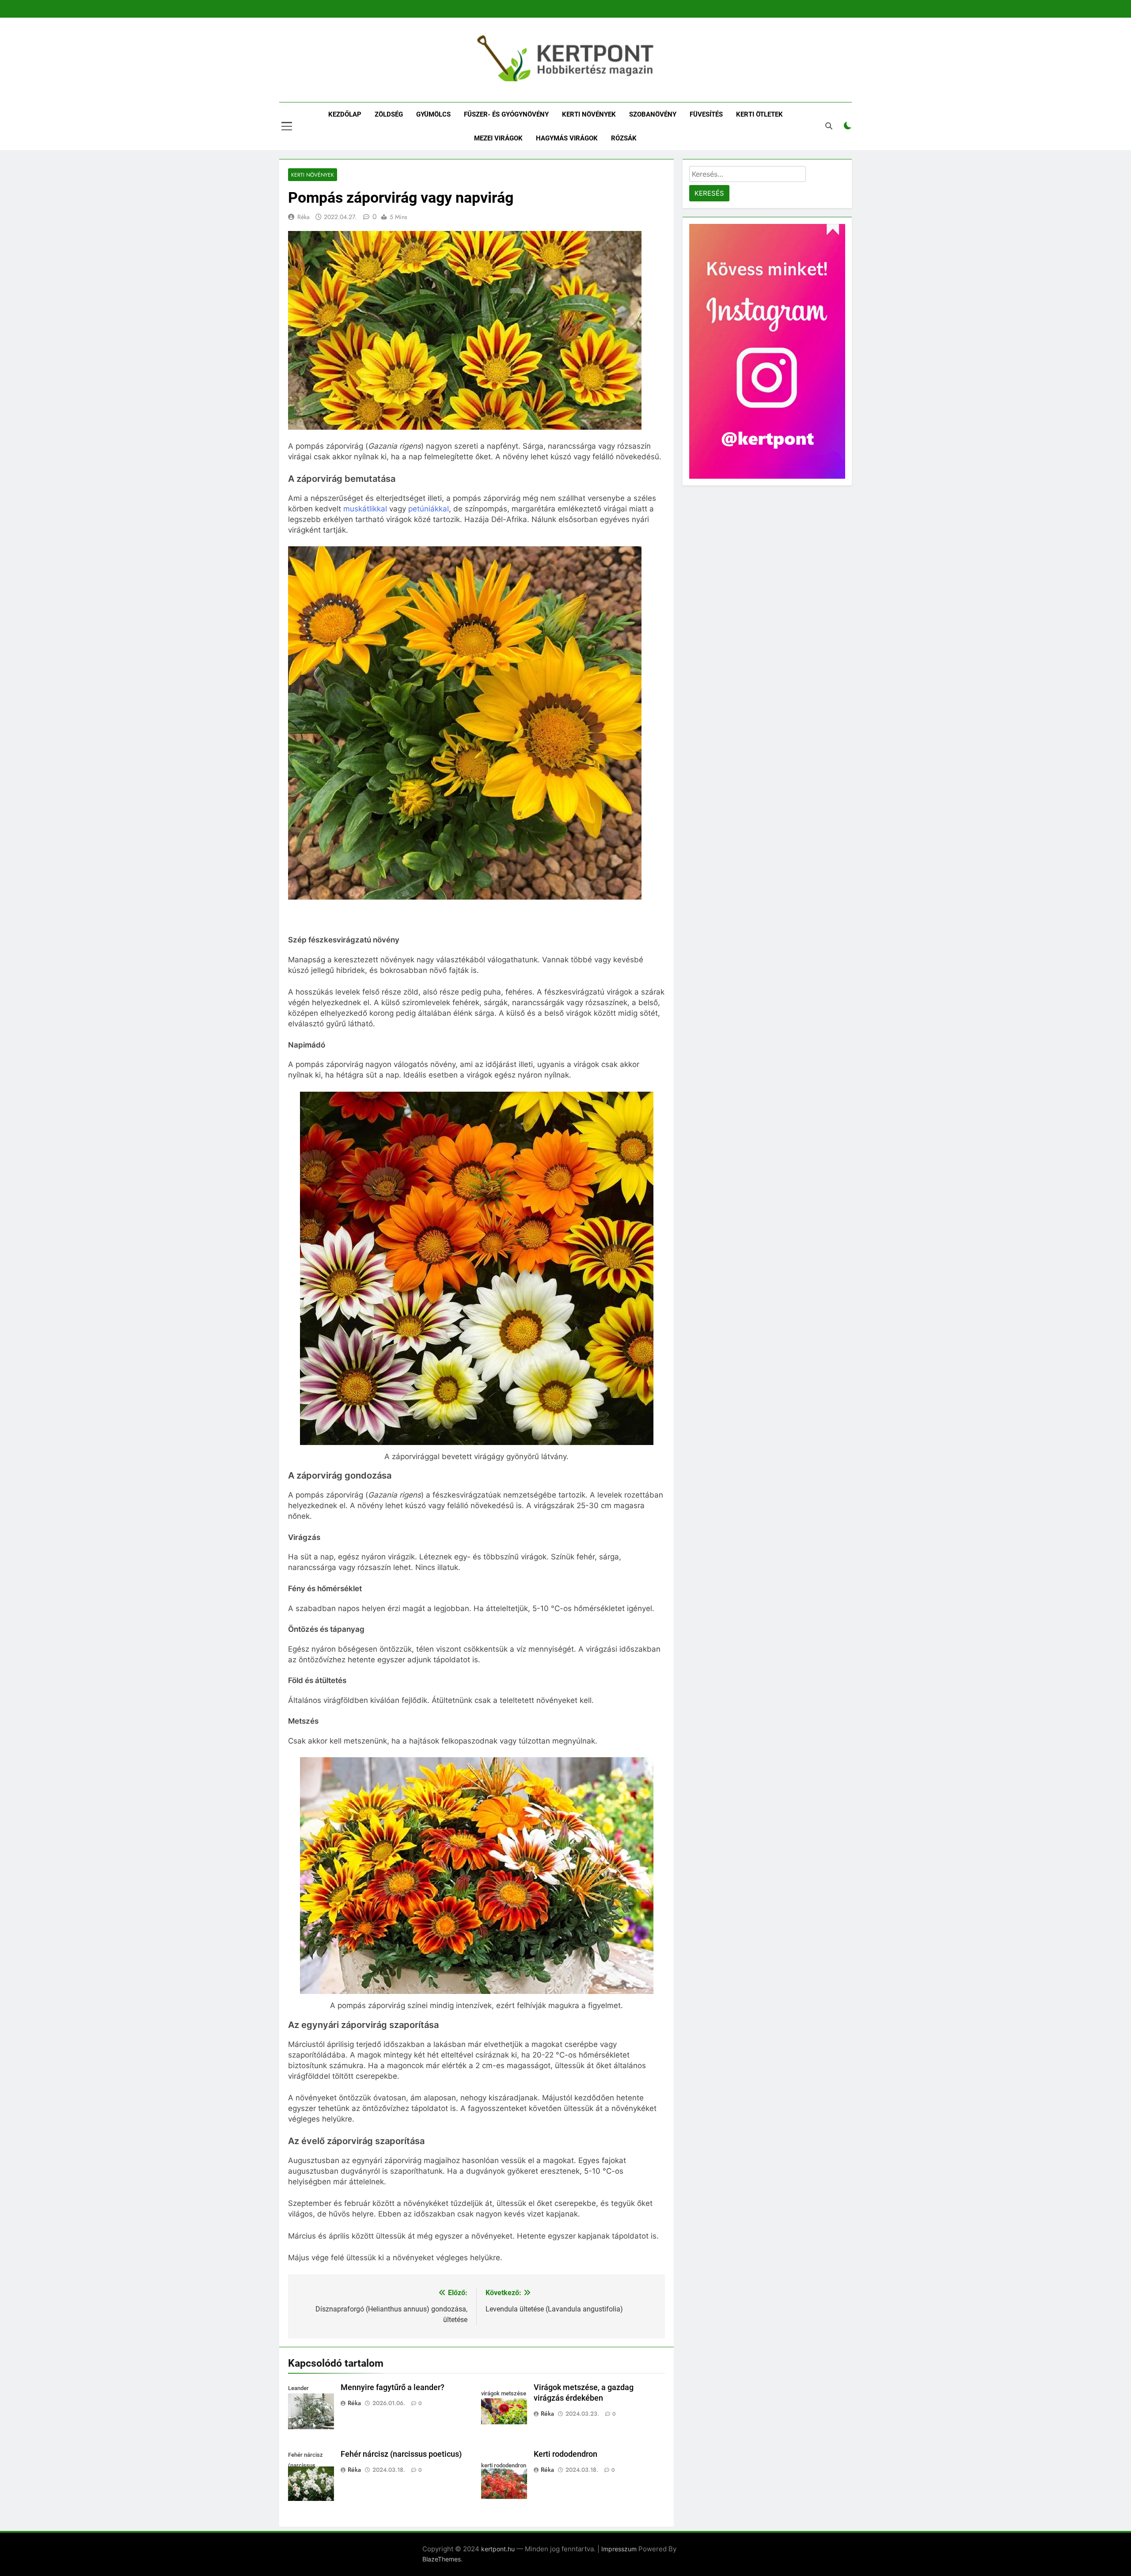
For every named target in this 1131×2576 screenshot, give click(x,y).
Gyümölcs (433, 114)
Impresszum (619, 2549)
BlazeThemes (442, 2559)
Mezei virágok (498, 138)
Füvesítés (706, 114)
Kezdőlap (345, 114)
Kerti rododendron (565, 2454)
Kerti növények (589, 114)
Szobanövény (653, 114)
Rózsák (624, 138)
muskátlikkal (365, 509)
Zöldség (389, 114)
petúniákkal (429, 509)
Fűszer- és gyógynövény (506, 114)
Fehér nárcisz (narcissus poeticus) (401, 2454)
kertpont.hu (498, 2549)
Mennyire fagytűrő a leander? (393, 2387)
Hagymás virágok (567, 138)
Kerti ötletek (759, 114)
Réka (304, 217)
